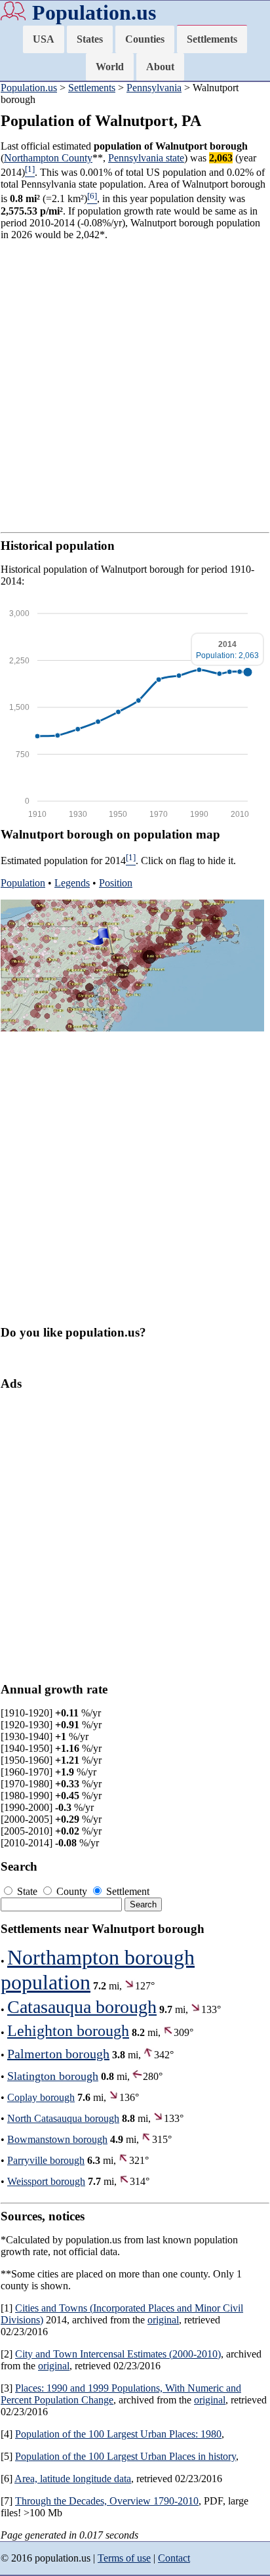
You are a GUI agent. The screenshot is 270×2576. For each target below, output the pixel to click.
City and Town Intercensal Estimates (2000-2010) (118, 2354)
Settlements (212, 39)
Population (23, 883)
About (160, 67)
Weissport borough (46, 2181)
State (27, 1891)
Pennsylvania (154, 88)
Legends (72, 883)
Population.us (94, 12)
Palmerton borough (58, 2054)
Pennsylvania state (146, 158)
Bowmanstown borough (57, 2139)
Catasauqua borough (82, 2007)
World (110, 67)
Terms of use (124, 2558)
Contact (174, 2558)
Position (116, 883)
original (163, 2320)
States (90, 39)
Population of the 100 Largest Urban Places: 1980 (118, 2434)
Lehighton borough (68, 2031)
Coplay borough (41, 2097)
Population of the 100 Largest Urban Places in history (125, 2456)
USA (44, 39)
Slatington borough (53, 2076)
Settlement (126, 1891)
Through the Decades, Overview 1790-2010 (107, 2501)
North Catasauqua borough (63, 2118)
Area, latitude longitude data (73, 2479)
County (72, 1891)
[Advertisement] (135, 386)
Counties (145, 39)
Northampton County (48, 158)
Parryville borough (46, 2160)
